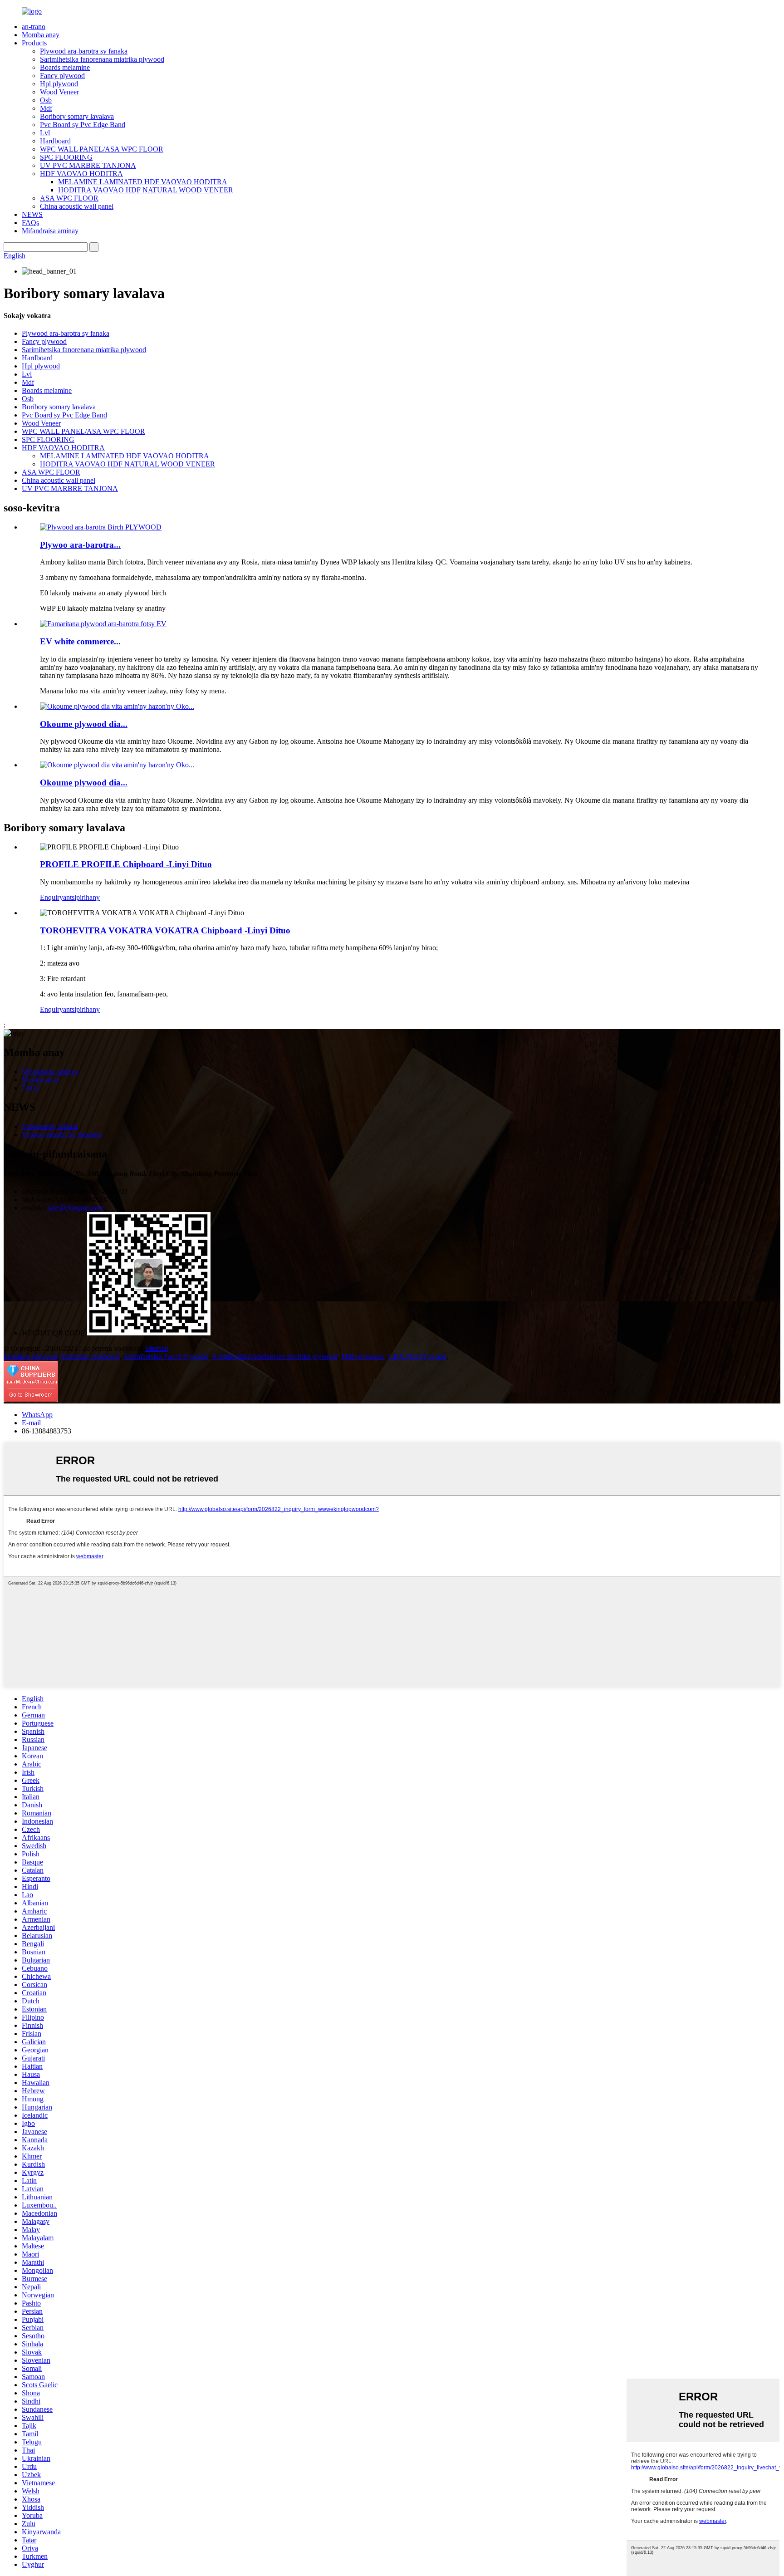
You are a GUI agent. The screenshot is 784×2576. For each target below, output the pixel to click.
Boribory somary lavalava (77, 116)
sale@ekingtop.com (76, 1208)
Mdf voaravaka (363, 1357)
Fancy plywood (62, 76)
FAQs (30, 223)
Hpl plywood (59, 84)
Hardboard (55, 141)
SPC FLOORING (66, 157)
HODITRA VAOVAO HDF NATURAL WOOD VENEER (146, 190)
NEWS (32, 214)
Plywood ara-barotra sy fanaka (84, 51)
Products (34, 43)
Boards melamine (65, 67)
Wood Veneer (59, 92)
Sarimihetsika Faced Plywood (166, 1357)
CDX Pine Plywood (417, 1357)
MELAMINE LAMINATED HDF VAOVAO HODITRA (143, 182)
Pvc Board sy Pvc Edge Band (83, 125)
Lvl (45, 133)
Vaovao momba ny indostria (62, 1135)
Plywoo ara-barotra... (80, 545)
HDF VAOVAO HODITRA (81, 174)
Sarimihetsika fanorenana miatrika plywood (102, 59)
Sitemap (157, 1348)
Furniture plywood (30, 1357)
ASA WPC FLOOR (69, 198)
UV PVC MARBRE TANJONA (88, 165)
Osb (46, 100)
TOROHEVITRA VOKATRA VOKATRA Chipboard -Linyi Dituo (165, 930)
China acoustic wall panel (77, 206)
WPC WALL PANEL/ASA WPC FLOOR (102, 149)
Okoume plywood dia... (84, 724)
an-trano (34, 27)
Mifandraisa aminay (50, 231)
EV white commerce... (80, 641)
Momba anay (41, 35)
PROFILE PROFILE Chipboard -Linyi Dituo (126, 864)
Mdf (46, 108)
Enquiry (51, 897)
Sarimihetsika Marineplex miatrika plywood (275, 1357)
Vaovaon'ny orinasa (50, 1126)
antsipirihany (81, 897)
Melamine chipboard (90, 1357)
